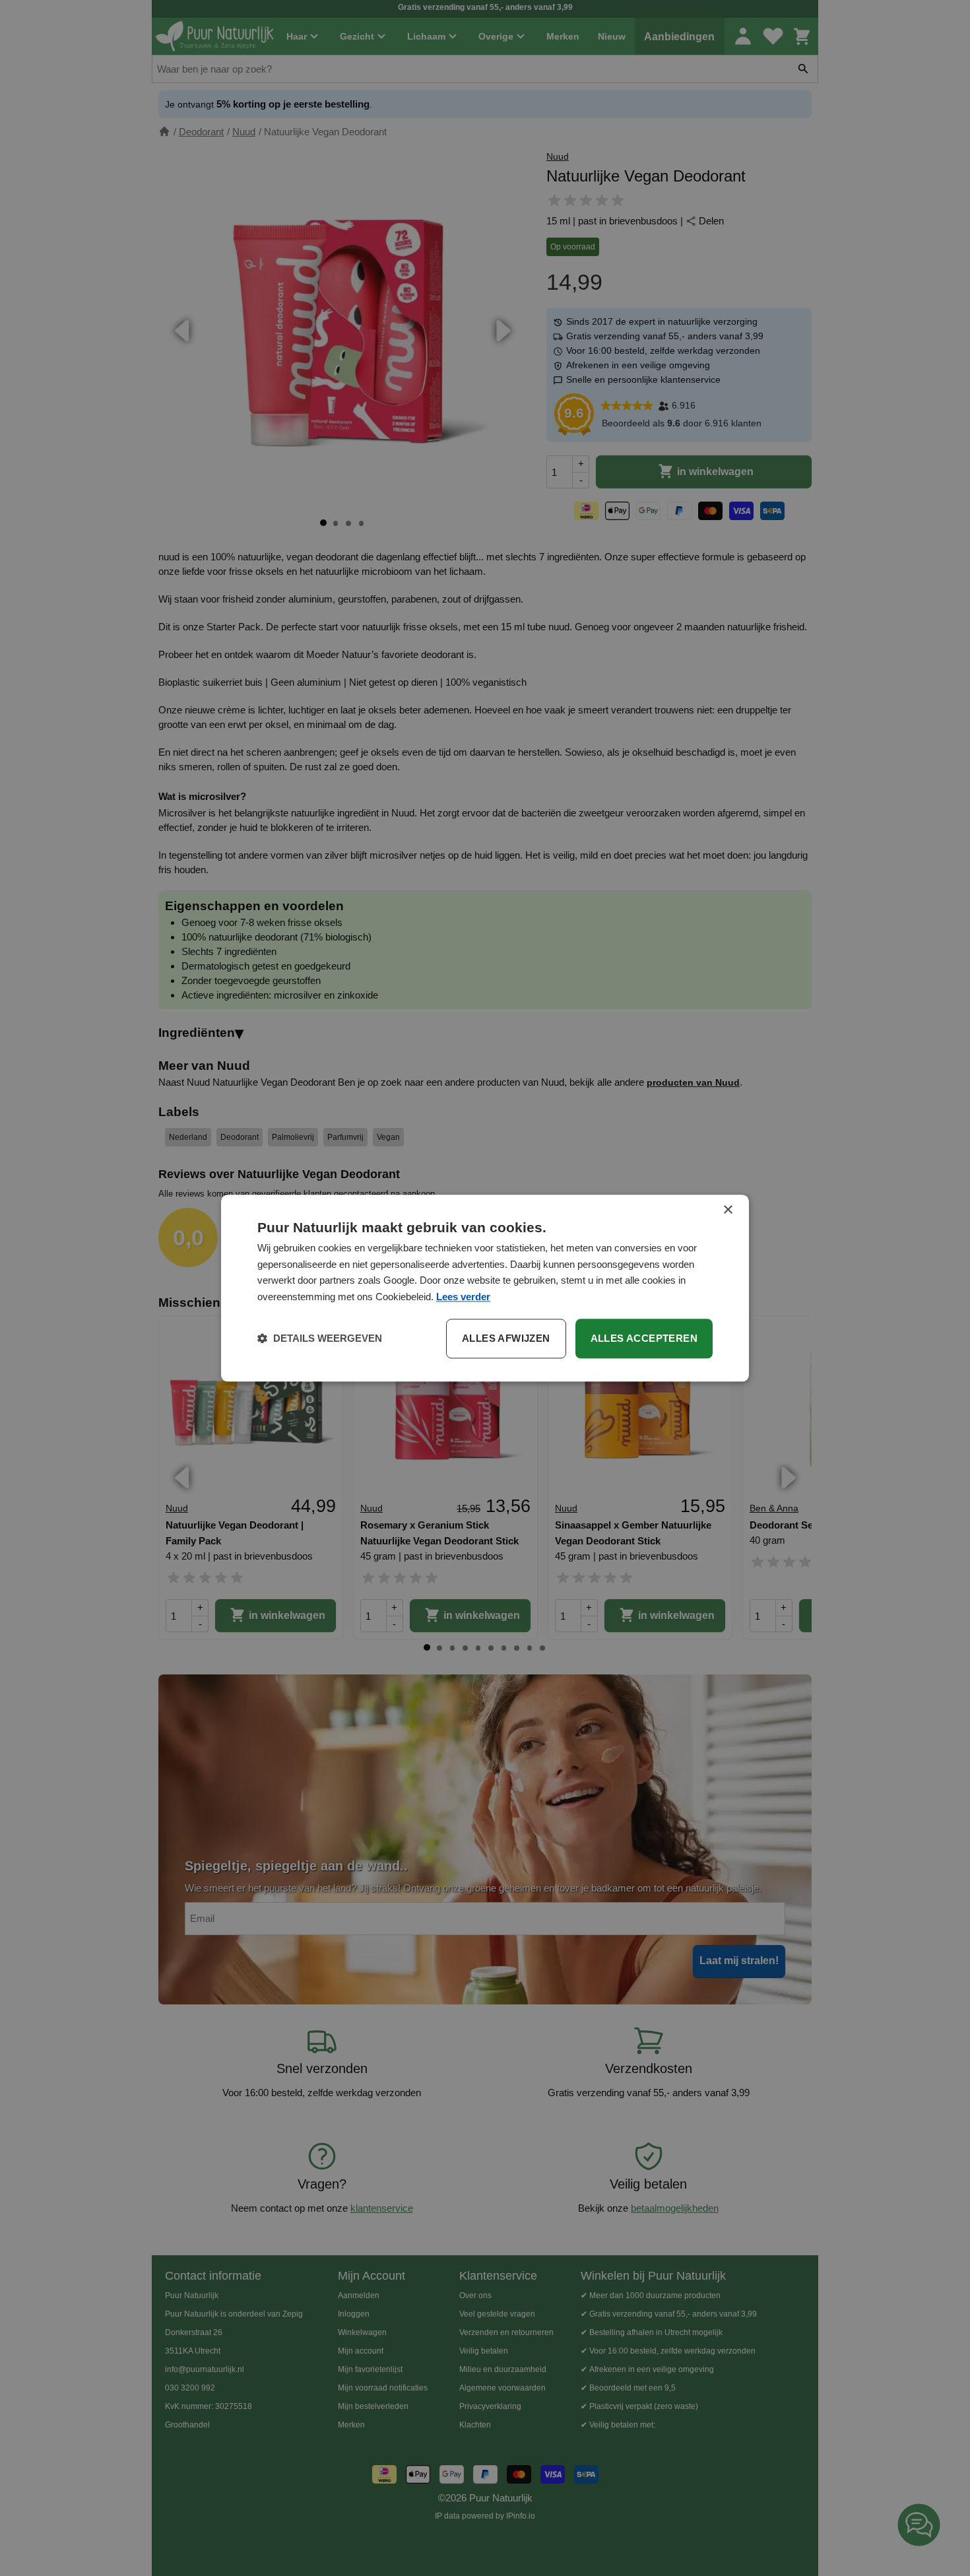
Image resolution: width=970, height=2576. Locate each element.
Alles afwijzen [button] (506, 1338)
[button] (320, 1338)
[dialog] (485, 1288)
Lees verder (463, 1297)
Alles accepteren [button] (644, 1338)
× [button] (727, 1210)
